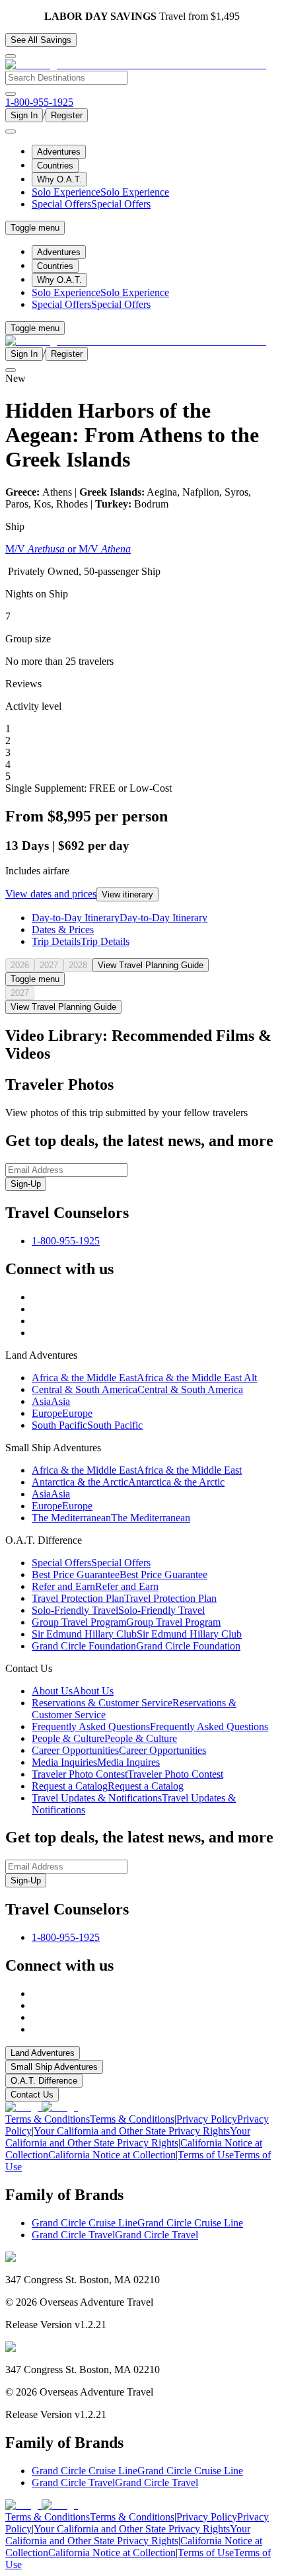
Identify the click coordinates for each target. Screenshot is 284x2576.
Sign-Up (26, 1184)
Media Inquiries (96, 1762)
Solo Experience (100, 192)
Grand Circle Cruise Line (137, 2223)
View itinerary (127, 894)
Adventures (59, 152)
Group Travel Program (126, 1622)
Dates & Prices (63, 929)
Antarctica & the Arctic (128, 1482)
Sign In (24, 115)
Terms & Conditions (90, 2119)
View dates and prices (51, 894)
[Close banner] (11, 56)
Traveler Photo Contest (127, 1774)
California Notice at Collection (134, 2149)
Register (67, 115)
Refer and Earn (95, 1586)
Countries (55, 166)
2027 (49, 965)
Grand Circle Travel (115, 2235)
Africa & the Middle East (144, 1378)
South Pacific (87, 1425)
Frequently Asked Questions (150, 1726)
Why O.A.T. (59, 179)
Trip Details (81, 941)
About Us (73, 1691)
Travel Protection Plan (124, 1598)
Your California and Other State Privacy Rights (128, 2137)
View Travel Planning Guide (151, 965)
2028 (78, 965)
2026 (20, 965)
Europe (62, 1413)
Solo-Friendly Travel (118, 1610)
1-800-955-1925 (66, 1241)
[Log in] (11, 132)
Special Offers (91, 204)
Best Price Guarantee (120, 1574)
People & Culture (104, 1738)
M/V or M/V (68, 549)
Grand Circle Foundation (136, 1646)
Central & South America (137, 1389)
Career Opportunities (119, 1750)
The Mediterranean (111, 1518)
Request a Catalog (108, 1786)
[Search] (11, 94)
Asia (51, 1401)
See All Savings (41, 40)
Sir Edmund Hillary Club (137, 1634)
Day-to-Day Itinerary (120, 918)
